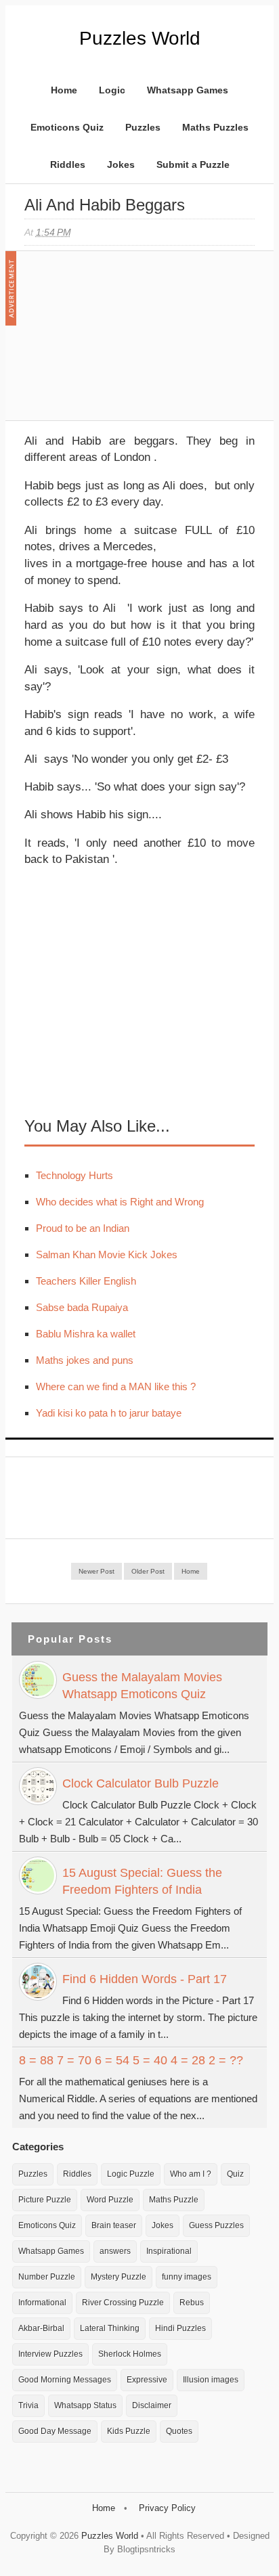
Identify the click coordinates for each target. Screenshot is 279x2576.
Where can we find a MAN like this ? (116, 1386)
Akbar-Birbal (41, 2328)
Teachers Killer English (86, 1281)
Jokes (121, 164)
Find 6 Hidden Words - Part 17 (145, 1979)
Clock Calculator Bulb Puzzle (141, 1783)
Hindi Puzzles (180, 2328)
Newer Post (96, 1571)
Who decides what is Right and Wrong (120, 1202)
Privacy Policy (167, 2508)
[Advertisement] (126, 342)
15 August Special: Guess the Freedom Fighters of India (142, 1881)
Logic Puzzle (131, 2174)
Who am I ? (191, 2174)
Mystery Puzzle (119, 2277)
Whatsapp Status (85, 2405)
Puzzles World (140, 38)
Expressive (147, 2380)
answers (115, 2251)
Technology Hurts (74, 1175)
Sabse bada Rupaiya (82, 1307)
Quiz (235, 2174)
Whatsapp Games (188, 90)
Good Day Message (55, 2431)
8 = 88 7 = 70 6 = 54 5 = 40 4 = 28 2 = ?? (131, 2060)
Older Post (148, 1571)
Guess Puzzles (216, 2225)
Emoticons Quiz (67, 127)
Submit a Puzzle (193, 164)
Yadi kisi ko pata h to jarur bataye (109, 1413)
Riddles (68, 164)
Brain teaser (114, 2225)
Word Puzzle (110, 2200)
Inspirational (169, 2251)
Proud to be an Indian (83, 1228)
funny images (187, 2277)
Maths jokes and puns (85, 1360)
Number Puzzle (47, 2277)
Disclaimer (152, 2405)
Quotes (179, 2431)
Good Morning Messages (65, 2380)
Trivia (28, 2405)
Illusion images (211, 2380)
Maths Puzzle (174, 2200)
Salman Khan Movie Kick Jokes (107, 1254)
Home (64, 90)
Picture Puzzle (45, 2200)
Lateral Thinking (110, 2328)
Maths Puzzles (215, 127)
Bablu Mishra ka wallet (86, 1334)
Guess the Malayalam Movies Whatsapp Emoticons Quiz (142, 1686)
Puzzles (143, 127)
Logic (112, 90)
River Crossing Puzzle (123, 2303)
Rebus (192, 2303)
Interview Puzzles (50, 2354)
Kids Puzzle (129, 2431)
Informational (42, 2303)
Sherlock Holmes (130, 2354)
